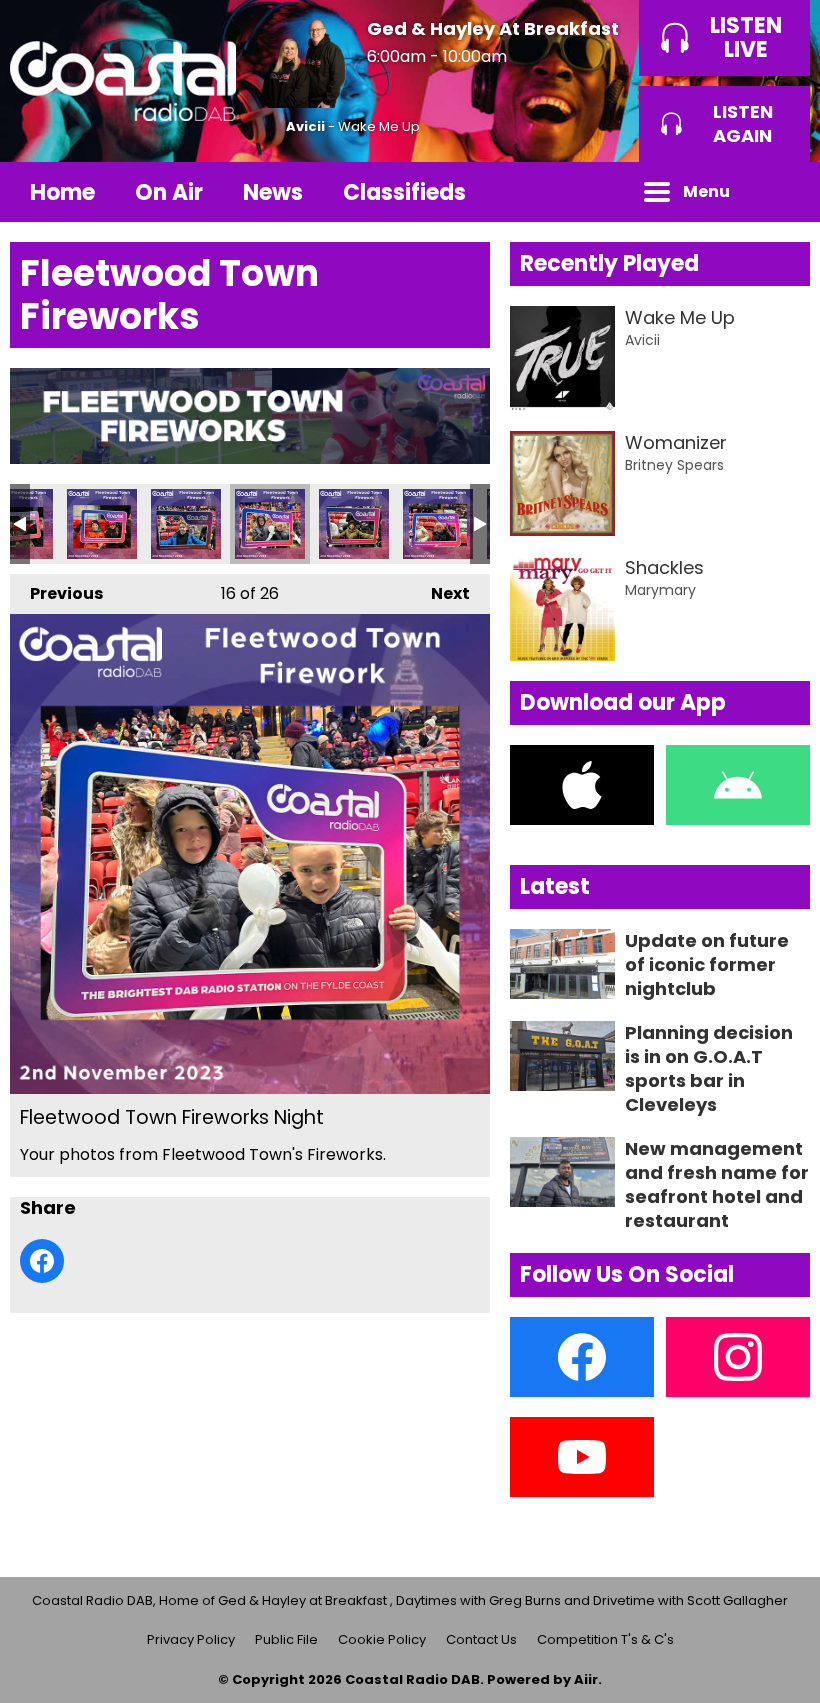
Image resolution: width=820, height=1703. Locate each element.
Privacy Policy (191, 1639)
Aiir (586, 1679)
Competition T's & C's (605, 1639)
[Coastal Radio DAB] (123, 81)
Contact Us (481, 1639)
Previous (56, 593)
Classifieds (404, 192)
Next (440, 593)
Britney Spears (674, 465)
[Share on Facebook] (42, 1261)
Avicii (305, 126)
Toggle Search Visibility (780, 192)
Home (62, 192)
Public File (286, 1639)
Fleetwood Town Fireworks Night (102, 524)
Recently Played (609, 263)
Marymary (660, 590)
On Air (169, 192)
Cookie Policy (382, 1639)
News (273, 192)
